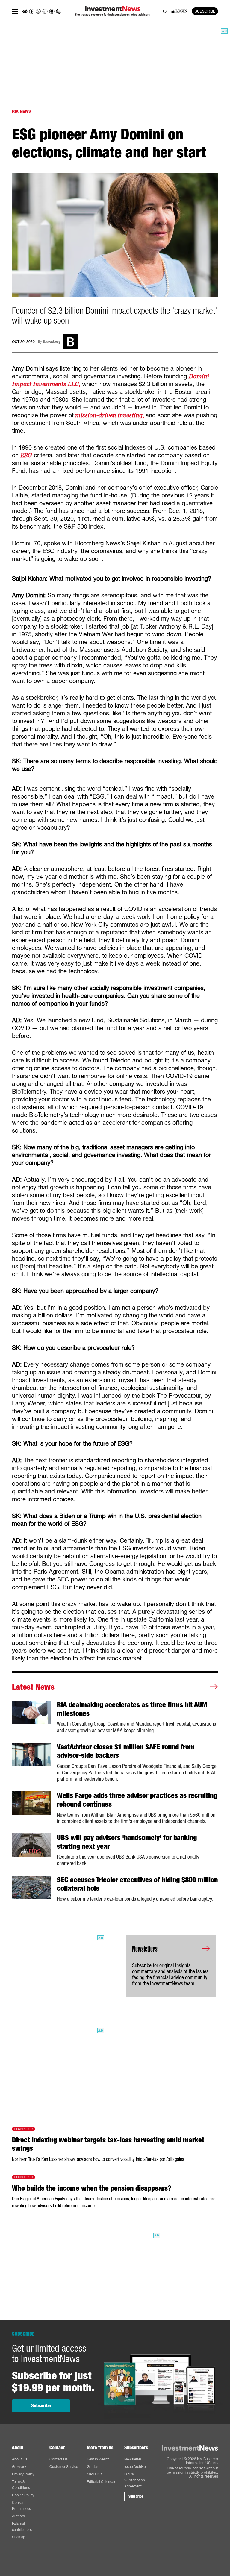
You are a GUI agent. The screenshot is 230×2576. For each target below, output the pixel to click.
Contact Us (59, 2459)
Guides (93, 2467)
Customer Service (64, 2467)
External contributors (22, 2526)
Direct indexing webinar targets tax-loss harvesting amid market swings (108, 2144)
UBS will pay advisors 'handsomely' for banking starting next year (127, 1842)
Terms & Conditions (21, 2485)
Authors (18, 2516)
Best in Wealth (98, 2459)
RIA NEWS (21, 111)
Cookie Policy (23, 2495)
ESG (26, 455)
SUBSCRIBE (205, 11)
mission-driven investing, (110, 415)
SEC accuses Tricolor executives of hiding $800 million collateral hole (137, 1884)
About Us (20, 2459)
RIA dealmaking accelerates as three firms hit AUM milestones (132, 1709)
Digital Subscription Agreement (135, 2480)
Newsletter (133, 2459)
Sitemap (19, 2537)
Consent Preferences (21, 2506)
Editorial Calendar (101, 2482)
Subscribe (41, 2406)
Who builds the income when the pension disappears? (92, 2188)
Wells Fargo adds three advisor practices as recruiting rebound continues (137, 1800)
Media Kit (94, 2474)
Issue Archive (135, 2467)
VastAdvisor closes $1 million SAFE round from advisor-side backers (126, 1751)
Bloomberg (52, 342)
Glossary (19, 2467)
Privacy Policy (23, 2474)
